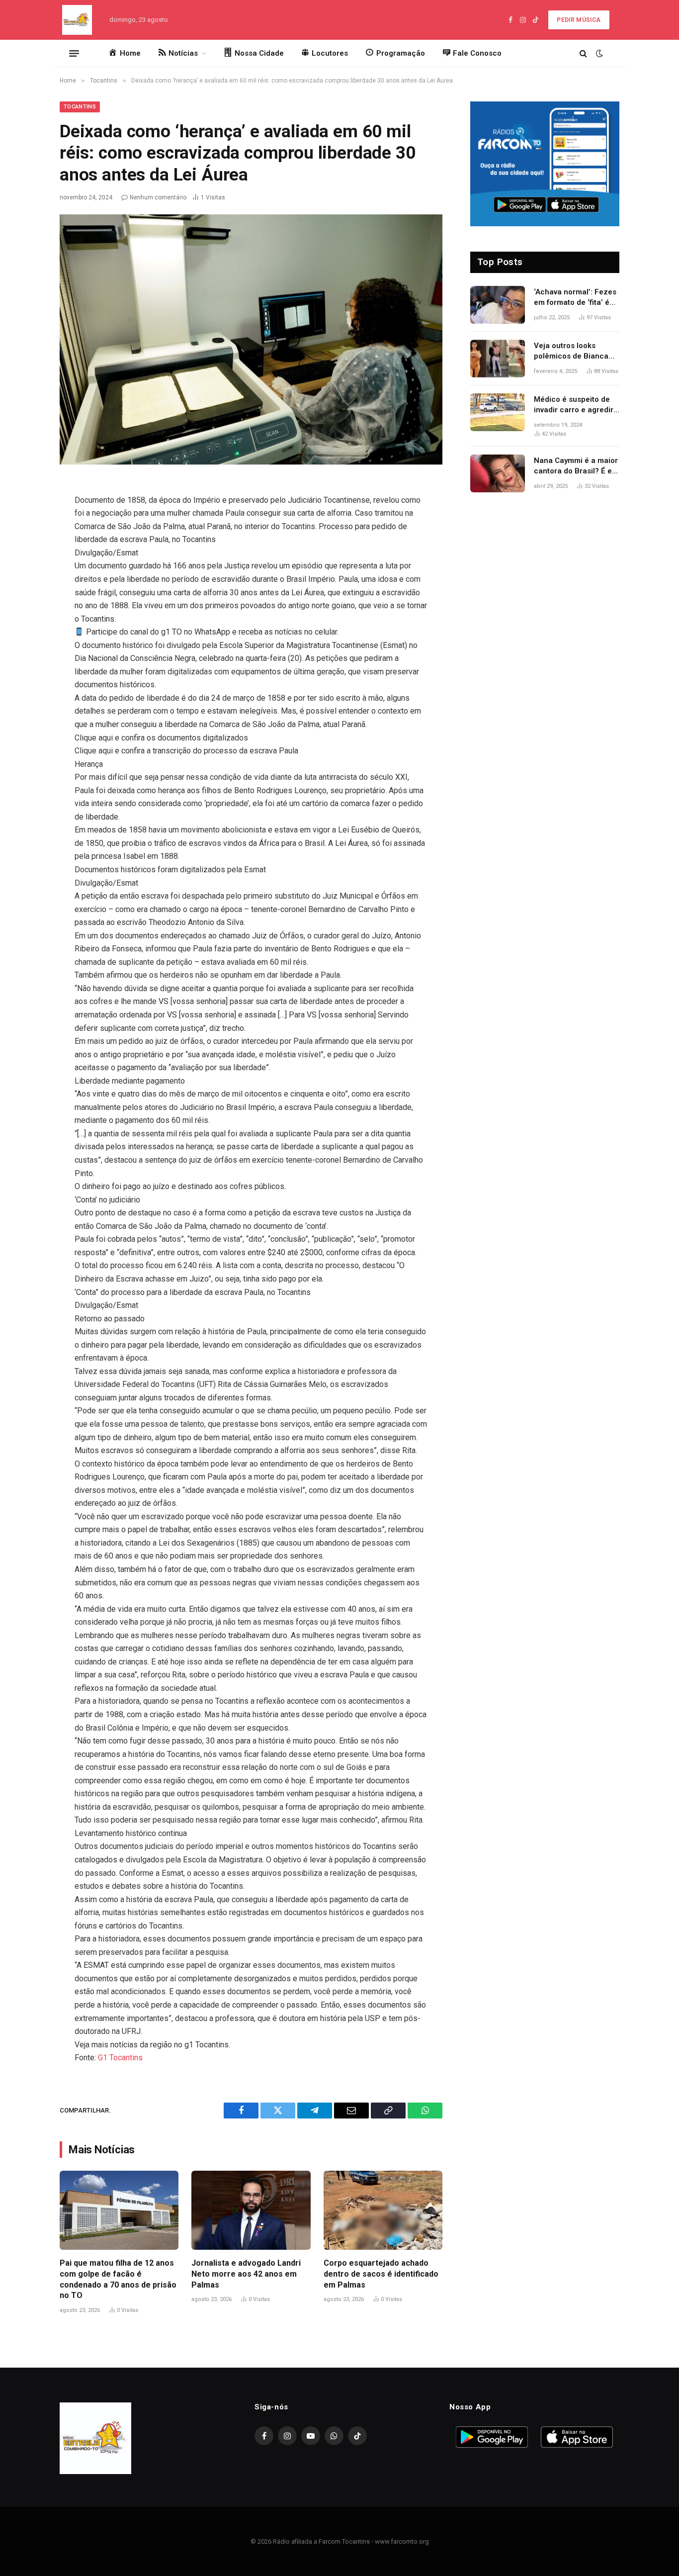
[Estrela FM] (77, 20)
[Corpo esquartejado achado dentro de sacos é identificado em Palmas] (383, 2210)
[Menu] (74, 53)
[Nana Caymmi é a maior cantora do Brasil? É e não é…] (498, 473)
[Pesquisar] (583, 53)
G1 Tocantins (120, 2058)
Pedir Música (579, 20)
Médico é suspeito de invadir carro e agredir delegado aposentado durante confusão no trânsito (574, 405)
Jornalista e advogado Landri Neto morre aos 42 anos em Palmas (246, 2274)
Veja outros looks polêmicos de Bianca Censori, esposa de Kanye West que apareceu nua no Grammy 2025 (571, 352)
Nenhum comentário (158, 197)
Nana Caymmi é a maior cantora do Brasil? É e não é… (576, 466)
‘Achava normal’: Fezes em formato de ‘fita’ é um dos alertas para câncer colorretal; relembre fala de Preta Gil (575, 298)
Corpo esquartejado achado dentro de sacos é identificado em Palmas (381, 2274)
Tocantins (80, 107)
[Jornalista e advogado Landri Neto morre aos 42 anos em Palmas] (251, 2210)
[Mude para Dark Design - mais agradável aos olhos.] (598, 53)
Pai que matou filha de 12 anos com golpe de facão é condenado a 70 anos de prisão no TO (118, 2279)
